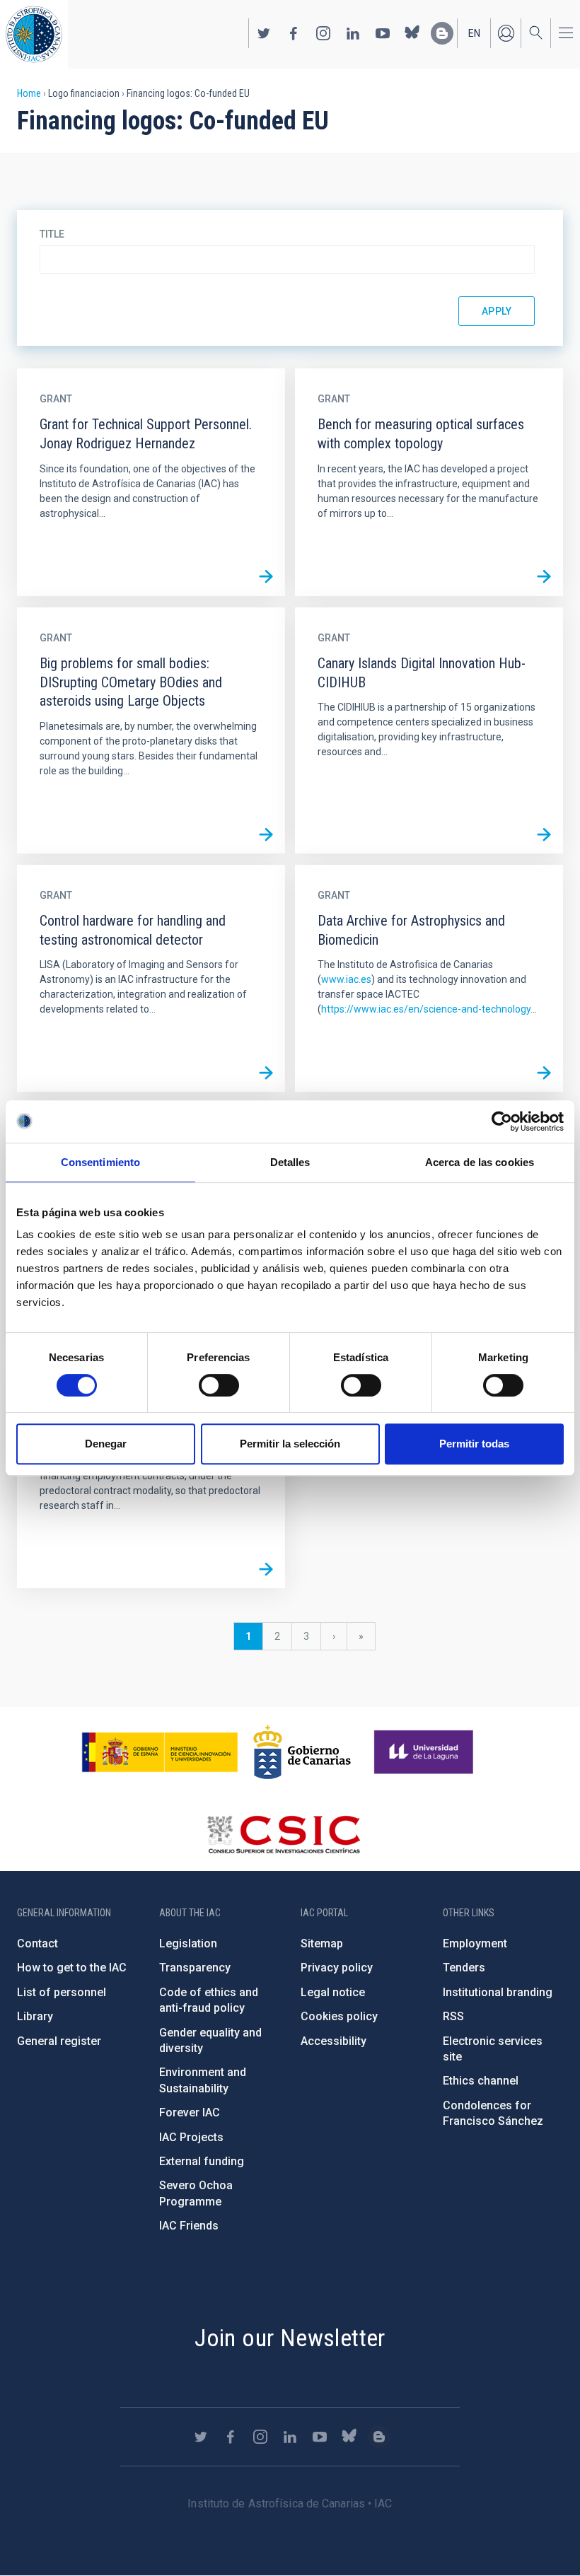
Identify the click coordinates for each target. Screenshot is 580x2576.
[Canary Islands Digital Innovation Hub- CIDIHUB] (544, 834)
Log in (506, 33)
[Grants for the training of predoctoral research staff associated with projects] (266, 1569)
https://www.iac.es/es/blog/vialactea (442, 33)
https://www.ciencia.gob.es (160, 1752)
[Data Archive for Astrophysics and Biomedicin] (544, 1073)
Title (52, 234)
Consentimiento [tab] (100, 1162)
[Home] (34, 34)
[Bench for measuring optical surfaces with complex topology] (544, 577)
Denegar (106, 1444)
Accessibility (333, 2041)
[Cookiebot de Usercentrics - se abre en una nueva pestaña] (502, 1121)
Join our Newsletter (290, 2338)
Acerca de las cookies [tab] (480, 1162)
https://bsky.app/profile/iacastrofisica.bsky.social (412, 33)
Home (29, 93)
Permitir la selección (290, 1444)
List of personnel (62, 1992)
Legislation (188, 1943)
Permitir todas (474, 1444)
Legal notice (333, 1992)
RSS (453, 2016)
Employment (475, 1943)
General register (59, 2041)
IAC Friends (189, 2226)
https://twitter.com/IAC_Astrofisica (264, 33)
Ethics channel (481, 2081)
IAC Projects (191, 2137)
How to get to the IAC (72, 1968)
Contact (37, 1943)
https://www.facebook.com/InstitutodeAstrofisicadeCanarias (294, 33)
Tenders (464, 1968)
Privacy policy (337, 1968)
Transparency (195, 1968)
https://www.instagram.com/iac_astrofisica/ (323, 33)
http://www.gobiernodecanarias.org (302, 1752)
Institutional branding (498, 1992)
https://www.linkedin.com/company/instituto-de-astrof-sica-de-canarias (353, 33)
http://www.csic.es (283, 1834)
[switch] (219, 1385)
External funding (202, 2161)
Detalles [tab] (290, 1162)
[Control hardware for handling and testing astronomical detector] (266, 1073)
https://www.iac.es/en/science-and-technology (426, 1009)
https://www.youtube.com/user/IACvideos (383, 33)
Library (35, 2016)
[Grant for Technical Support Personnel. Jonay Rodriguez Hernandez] (266, 577)
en (474, 33)
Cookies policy (339, 2016)
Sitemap (322, 1943)
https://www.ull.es (425, 1752)
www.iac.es (346, 979)
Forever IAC (190, 2112)
